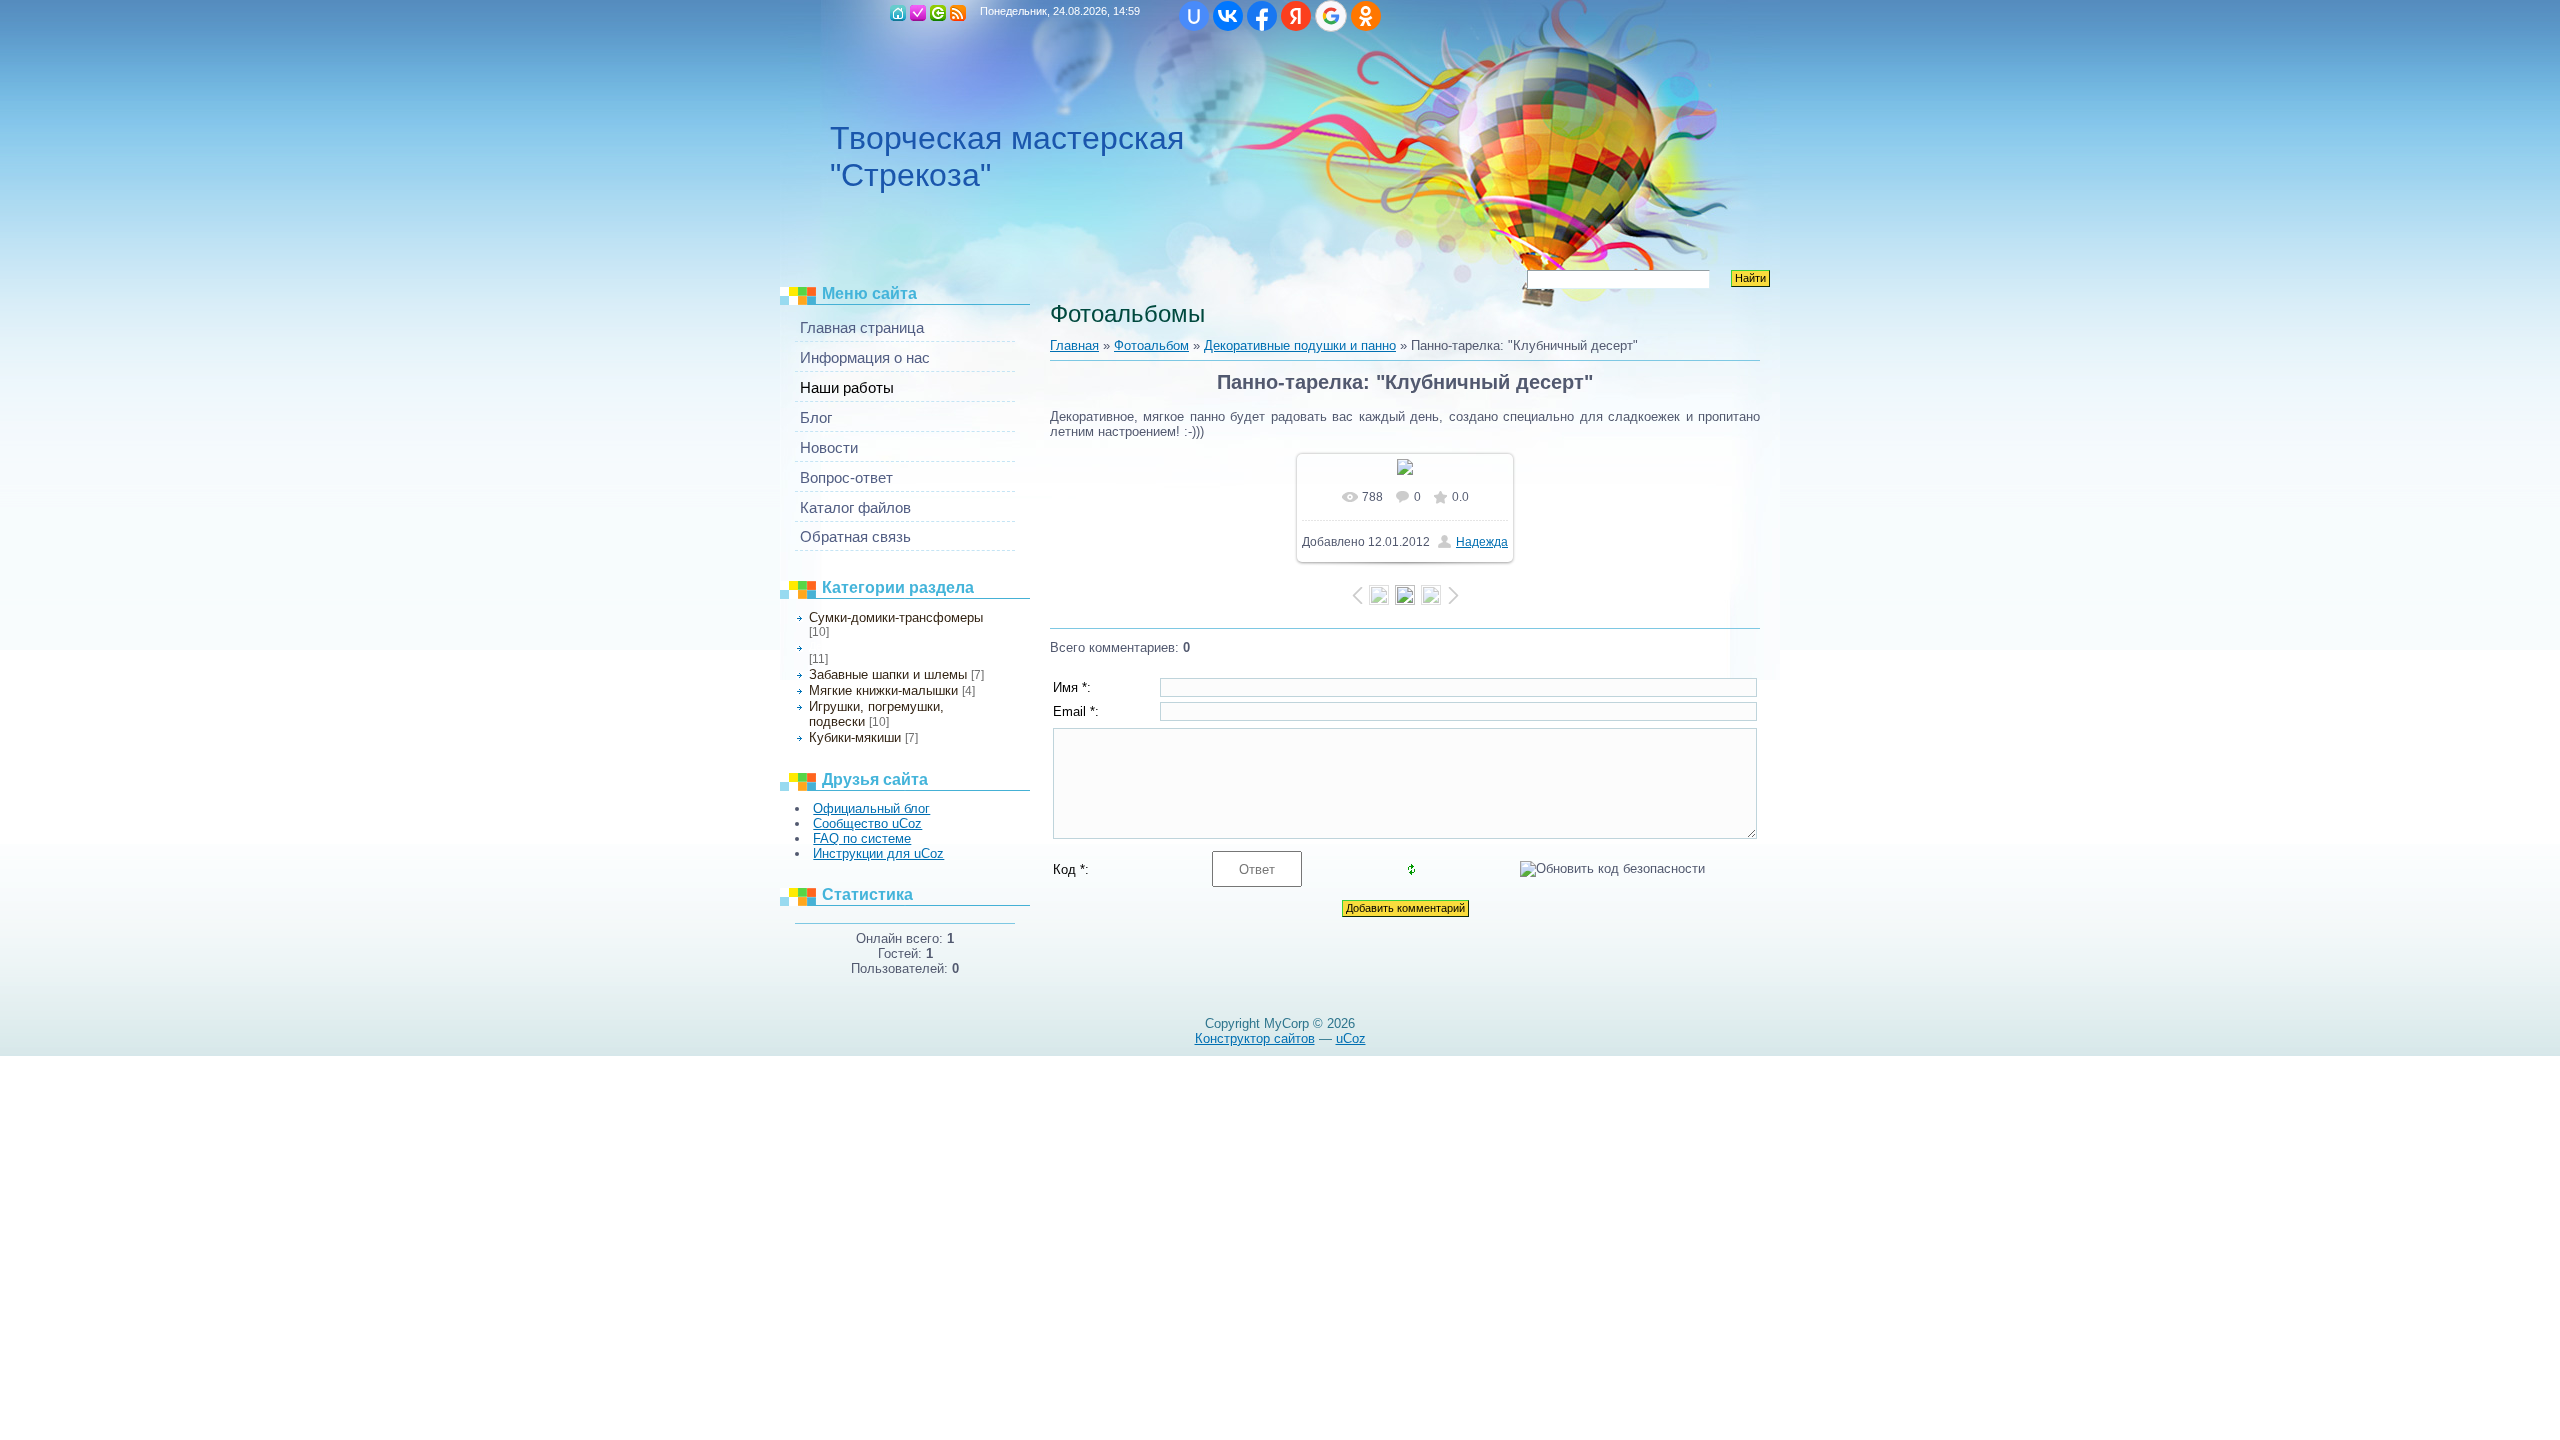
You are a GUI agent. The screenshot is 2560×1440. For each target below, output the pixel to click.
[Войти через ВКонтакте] (1228, 16)
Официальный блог (871, 808)
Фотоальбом (1151, 345)
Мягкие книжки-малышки (883, 690)
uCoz (1351, 1038)
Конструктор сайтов (1255, 1038)
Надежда (1482, 542)
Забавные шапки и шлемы (888, 674)
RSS (958, 13)
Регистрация (918, 13)
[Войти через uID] (1194, 16)
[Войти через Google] (1331, 16)
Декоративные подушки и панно (890, 646)
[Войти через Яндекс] (1296, 16)
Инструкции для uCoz (878, 853)
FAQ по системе (862, 838)
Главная (898, 13)
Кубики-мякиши (855, 737)
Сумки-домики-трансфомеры (896, 617)
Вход (938, 13)
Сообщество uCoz (867, 823)
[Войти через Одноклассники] (1366, 16)
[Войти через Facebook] (1262, 16)
